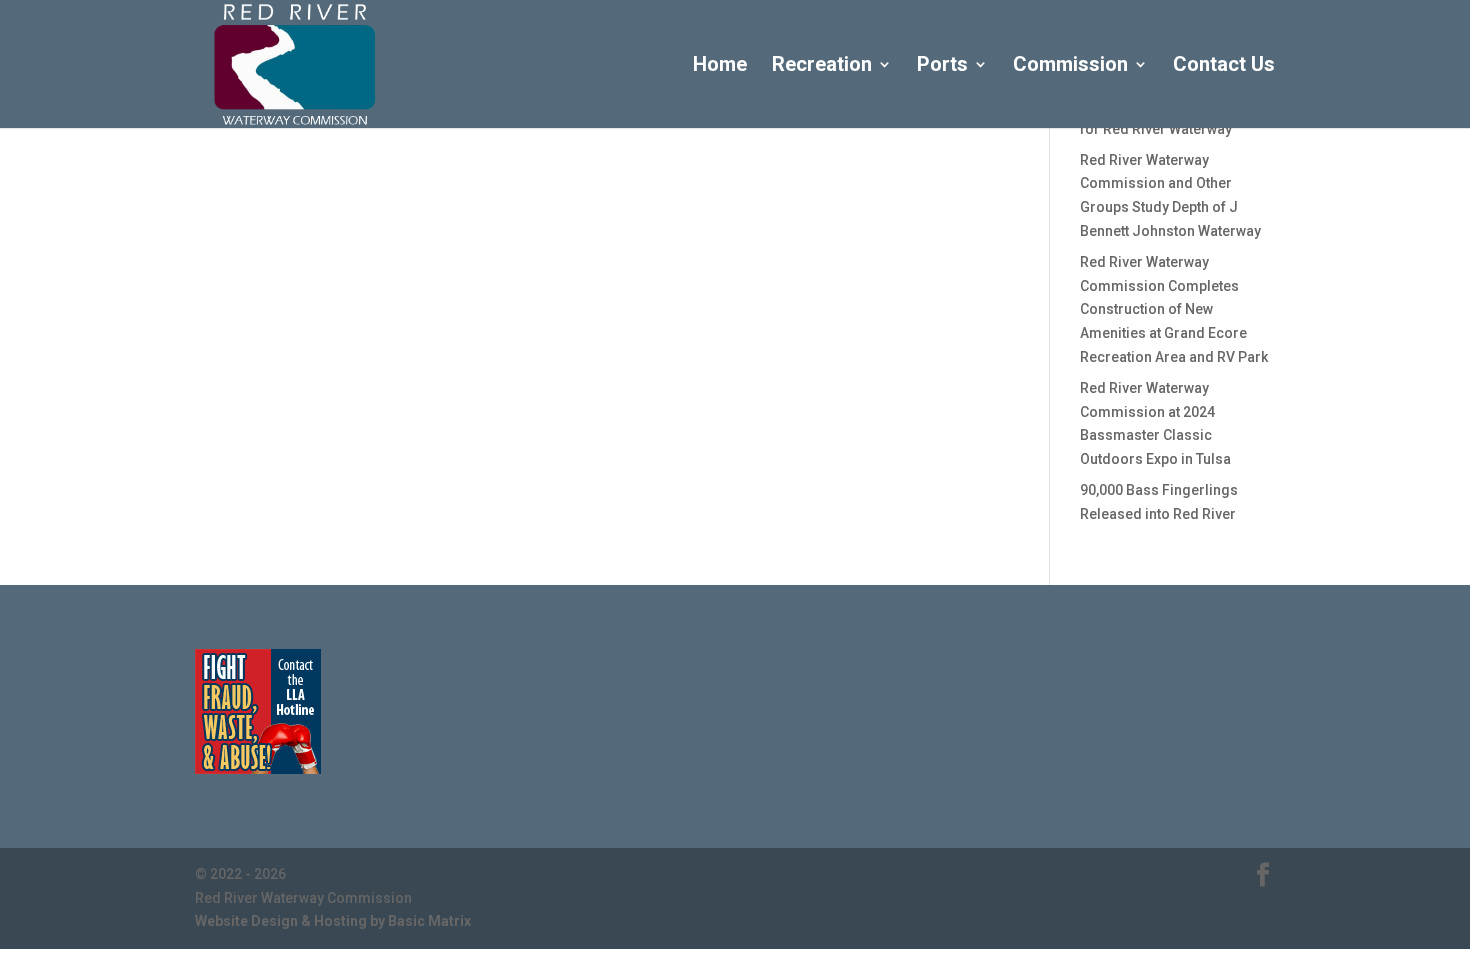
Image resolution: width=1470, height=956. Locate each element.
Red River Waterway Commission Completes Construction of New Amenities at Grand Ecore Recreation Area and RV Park (1174, 309)
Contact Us (1224, 66)
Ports (942, 66)
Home (720, 66)
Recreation (822, 66)
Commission (1070, 66)
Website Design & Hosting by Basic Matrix (333, 921)
